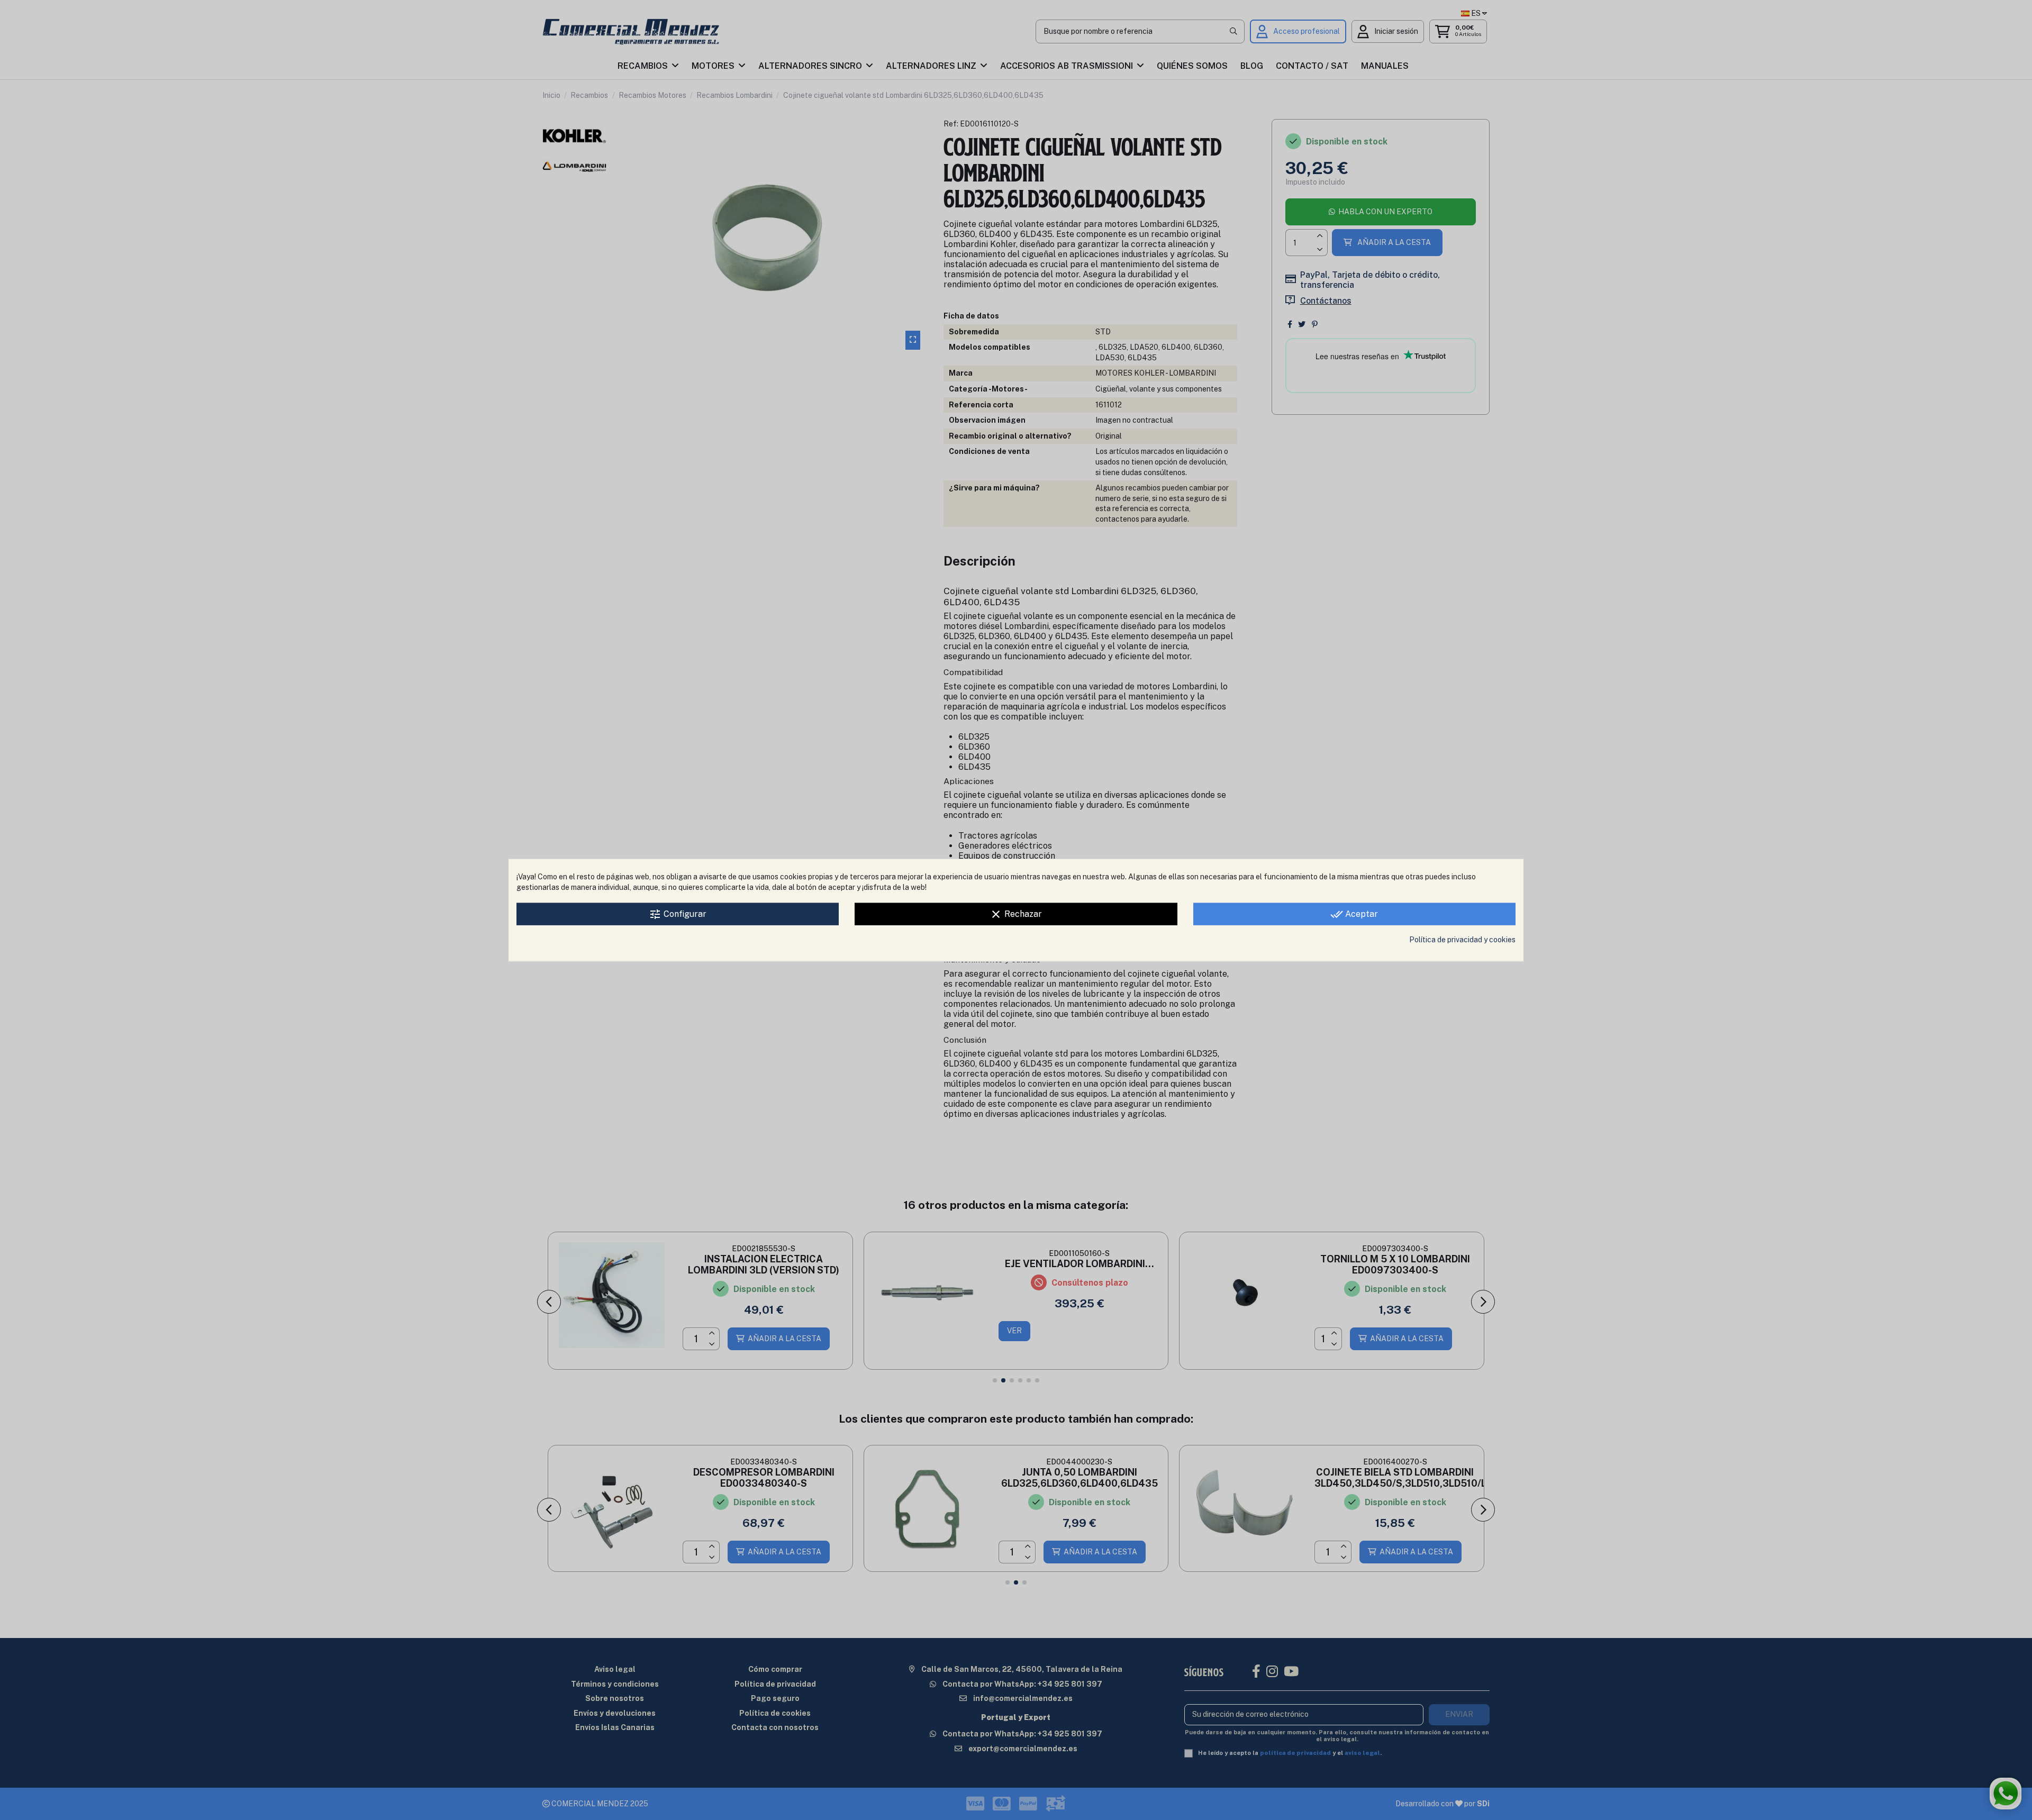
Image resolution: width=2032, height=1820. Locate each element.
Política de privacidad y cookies (1462, 940)
